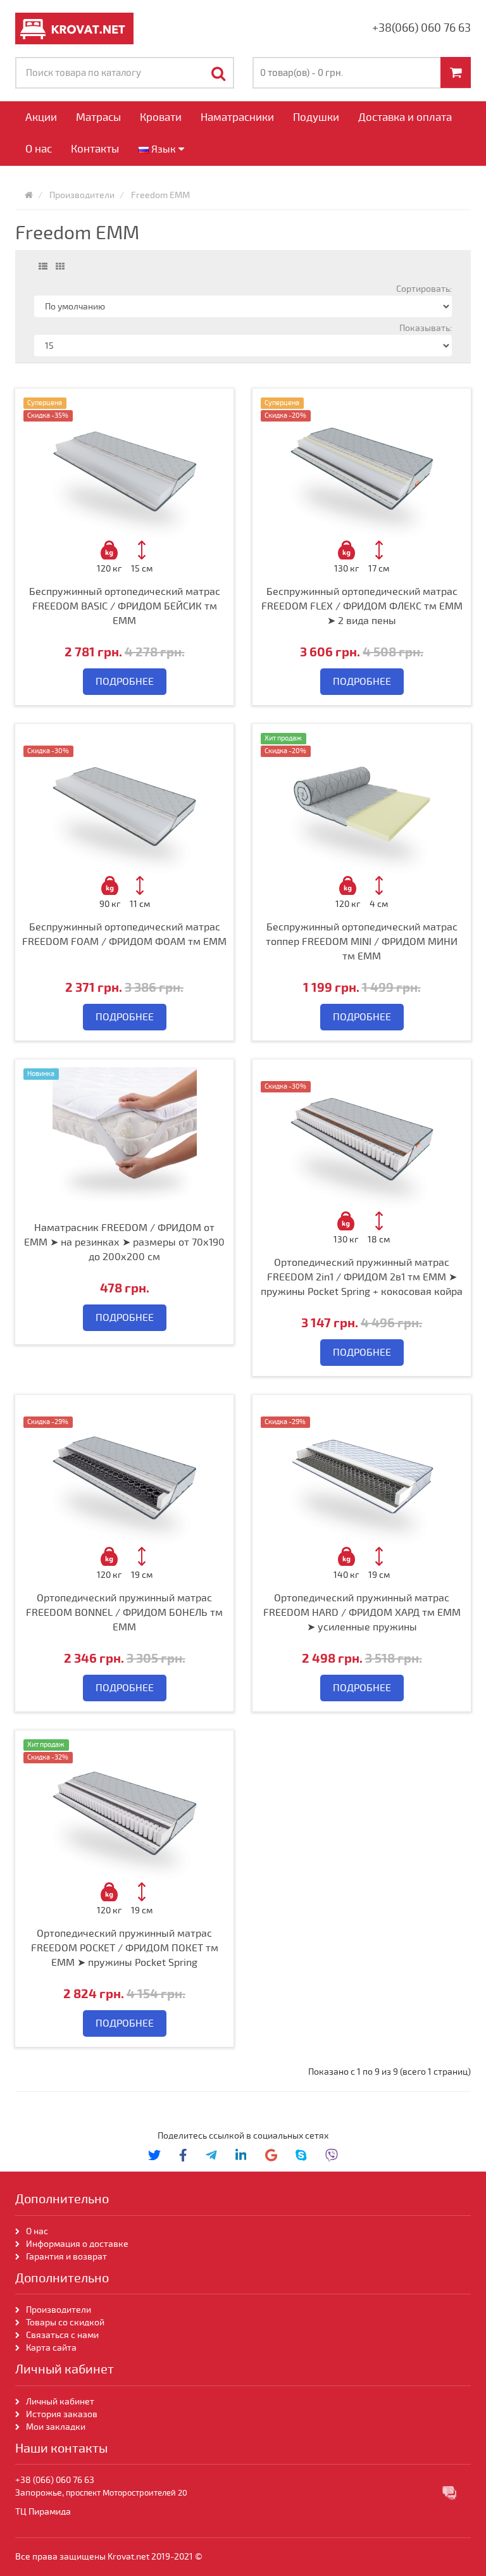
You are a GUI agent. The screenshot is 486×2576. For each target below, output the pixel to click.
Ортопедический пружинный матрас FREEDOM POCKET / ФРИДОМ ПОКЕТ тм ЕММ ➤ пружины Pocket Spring (125, 1948)
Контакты (95, 149)
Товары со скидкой (65, 2323)
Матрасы (98, 117)
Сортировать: (424, 289)
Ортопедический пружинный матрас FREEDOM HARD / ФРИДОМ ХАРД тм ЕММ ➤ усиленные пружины (362, 1613)
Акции (41, 117)
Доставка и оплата (405, 117)
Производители (59, 2310)
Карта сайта (52, 2348)
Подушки (316, 117)
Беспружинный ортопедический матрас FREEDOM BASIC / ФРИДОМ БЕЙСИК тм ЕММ (125, 606)
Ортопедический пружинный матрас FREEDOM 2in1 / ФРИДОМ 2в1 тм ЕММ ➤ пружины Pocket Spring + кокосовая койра (362, 1277)
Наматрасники (237, 117)
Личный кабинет (60, 2402)
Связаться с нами (62, 2335)
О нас (39, 149)
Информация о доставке (77, 2244)
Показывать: (426, 328)
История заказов (62, 2414)
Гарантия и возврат (66, 2257)
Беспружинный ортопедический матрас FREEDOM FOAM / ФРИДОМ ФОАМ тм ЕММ (124, 935)
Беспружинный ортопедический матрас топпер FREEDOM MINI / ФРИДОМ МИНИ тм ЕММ (362, 942)
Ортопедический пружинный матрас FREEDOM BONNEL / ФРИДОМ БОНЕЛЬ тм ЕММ (124, 1613)
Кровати (161, 117)
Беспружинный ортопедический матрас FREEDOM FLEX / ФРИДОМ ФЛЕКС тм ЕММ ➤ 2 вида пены (362, 606)
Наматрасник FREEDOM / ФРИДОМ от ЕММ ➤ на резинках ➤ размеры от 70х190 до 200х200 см (124, 1242)
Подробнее (125, 682)
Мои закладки (56, 2427)
